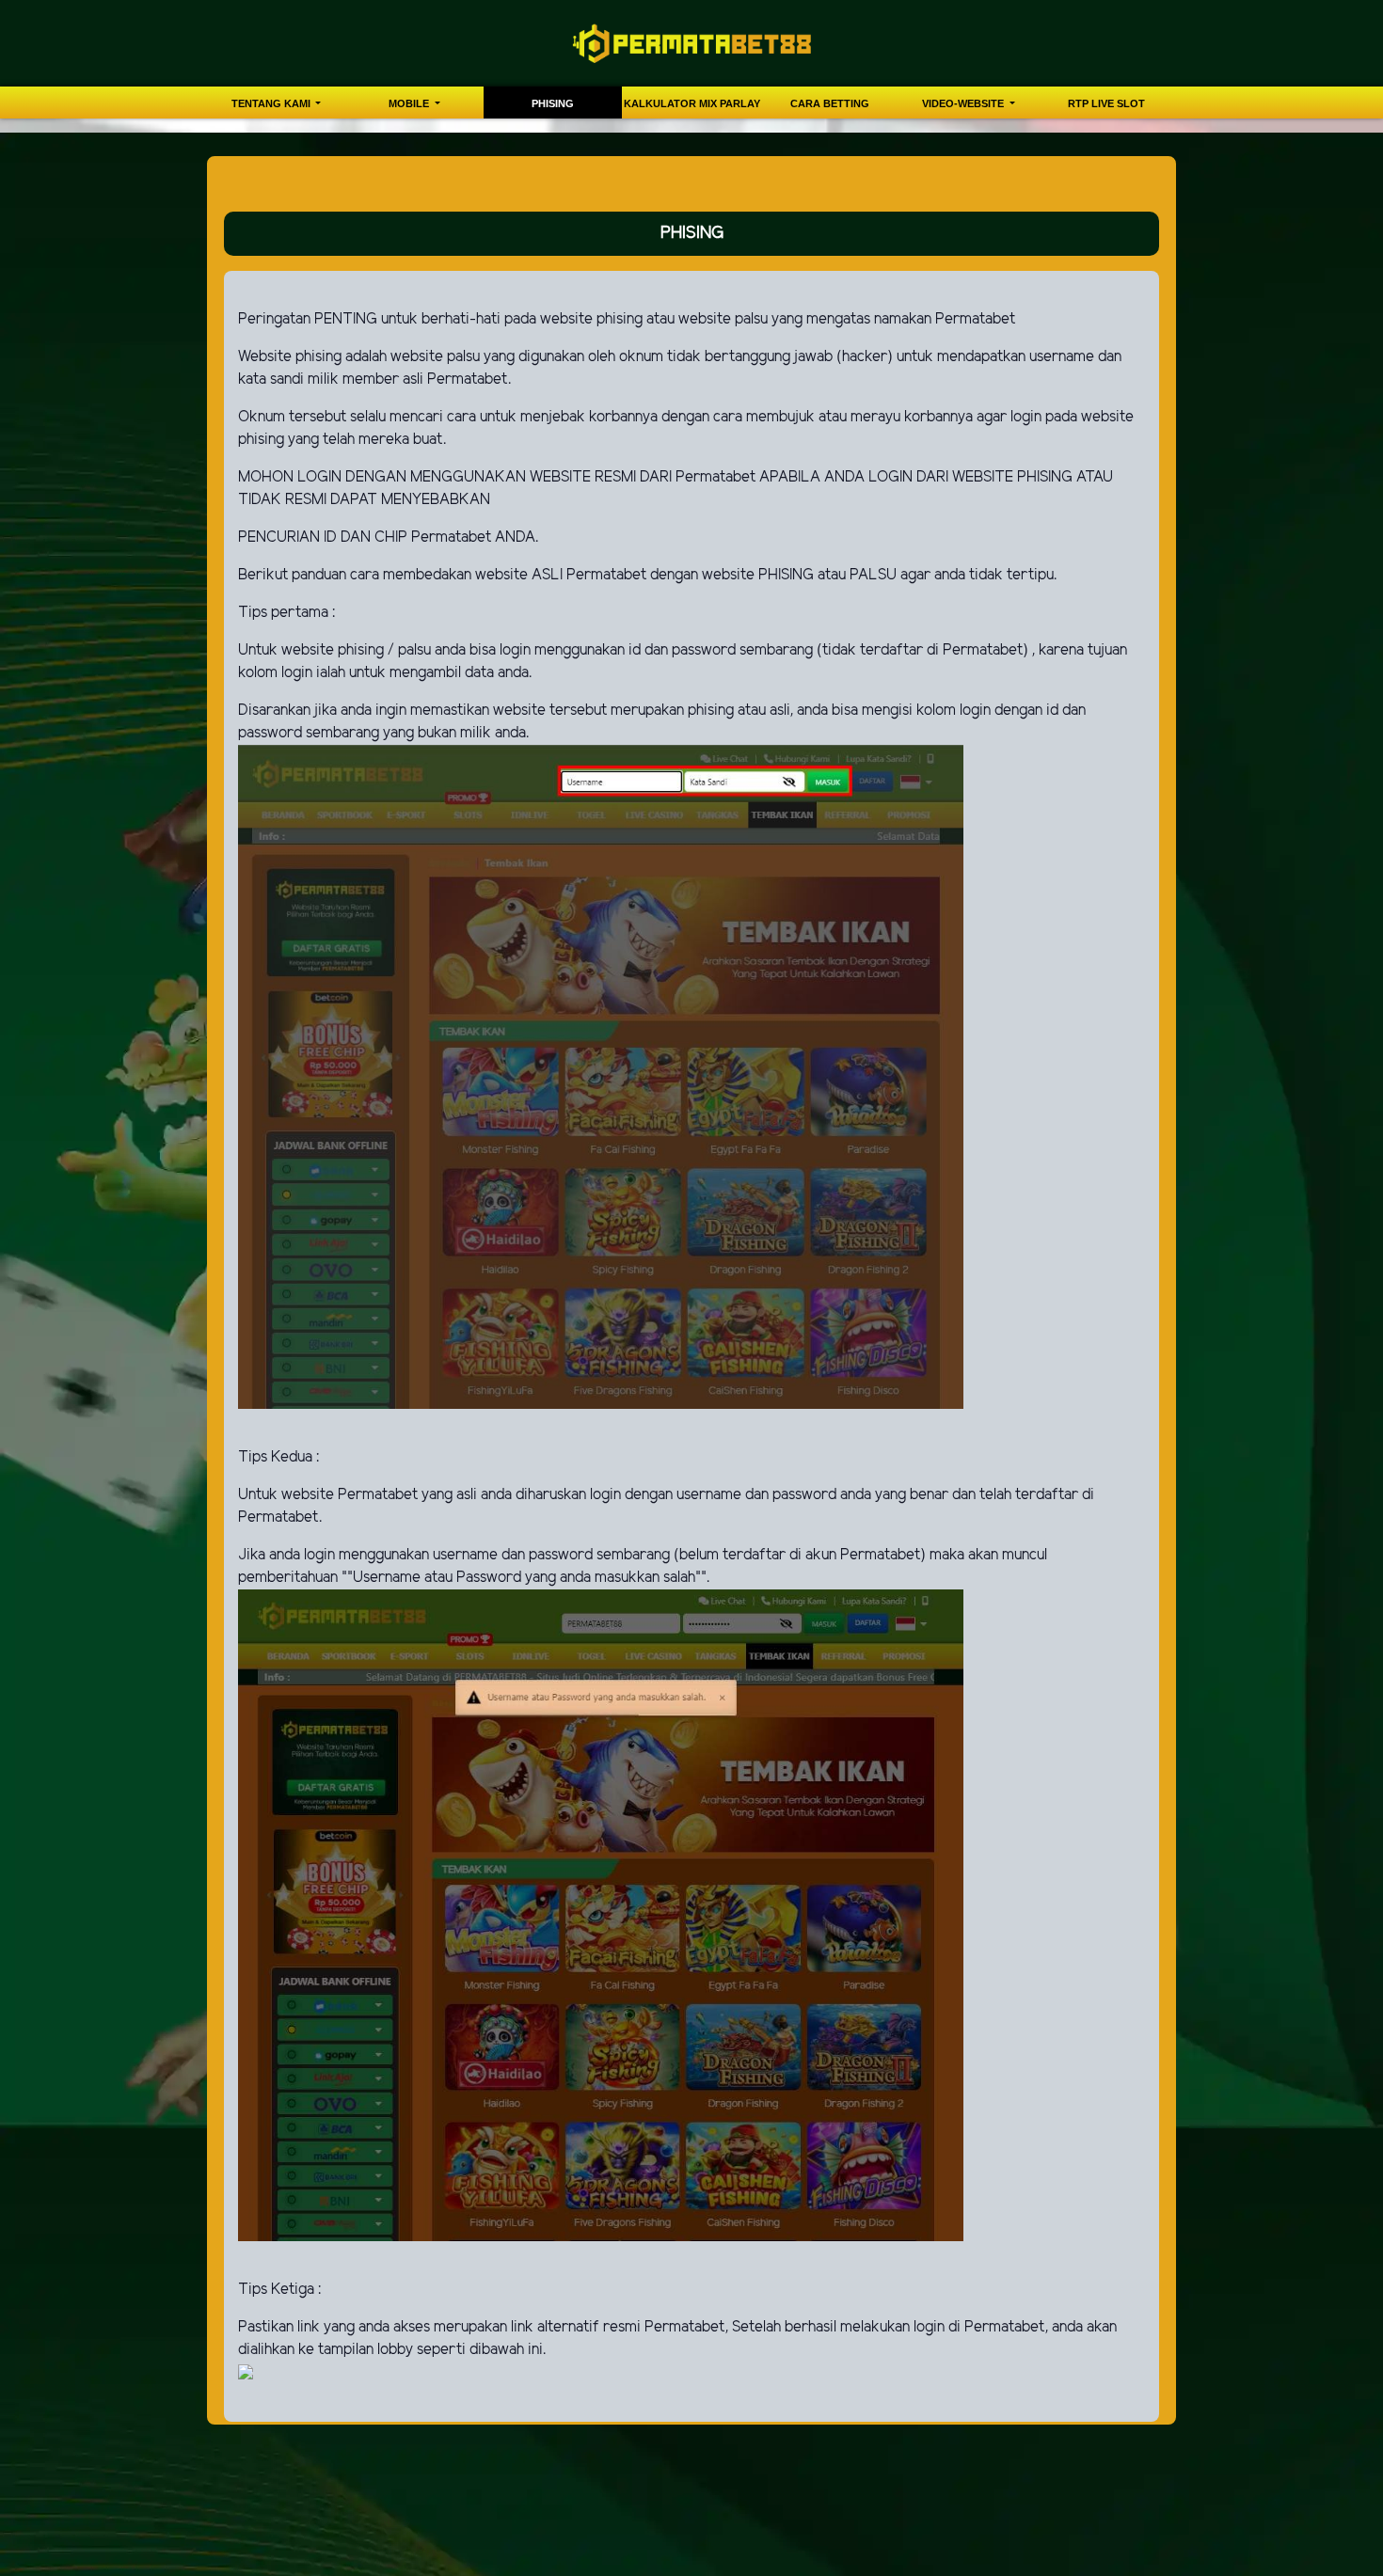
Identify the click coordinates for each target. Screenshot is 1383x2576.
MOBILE (410, 103)
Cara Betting (830, 103)
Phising (553, 103)
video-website (964, 103)
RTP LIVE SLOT (1106, 103)
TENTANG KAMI (272, 103)
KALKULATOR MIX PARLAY (692, 103)
